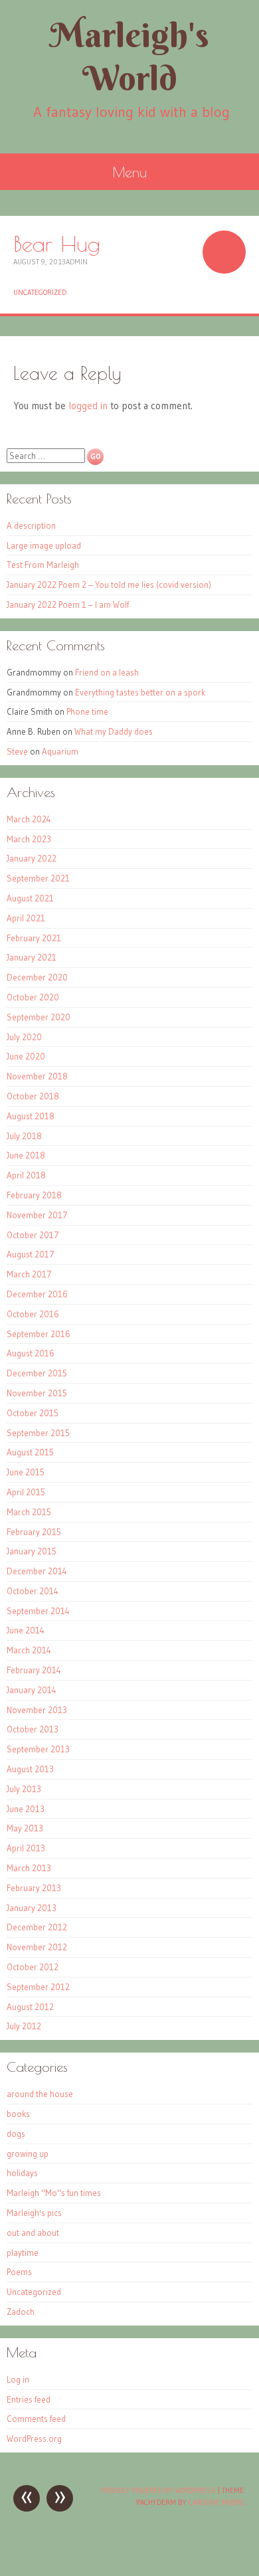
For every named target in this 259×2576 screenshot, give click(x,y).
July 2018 (24, 1136)
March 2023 (29, 839)
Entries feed (29, 2399)
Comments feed (36, 2419)
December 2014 (37, 1571)
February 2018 (34, 1195)
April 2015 (26, 1492)
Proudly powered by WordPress (158, 2490)
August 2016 (31, 1353)
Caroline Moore (216, 2502)
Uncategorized (40, 292)
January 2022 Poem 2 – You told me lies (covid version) (109, 585)
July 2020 (24, 1037)
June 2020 (26, 1056)
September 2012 (38, 1987)
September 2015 (38, 1433)
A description (31, 525)
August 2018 (31, 1116)
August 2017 (31, 1254)
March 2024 (29, 819)
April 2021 (26, 918)
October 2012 (33, 1967)
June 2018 (26, 1155)
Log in (18, 2379)
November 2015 (37, 1393)
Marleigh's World (129, 56)
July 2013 (24, 1789)
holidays (22, 2173)
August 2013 (30, 1769)
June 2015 (26, 1472)
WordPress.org (34, 2438)
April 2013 (26, 1848)
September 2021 (38, 878)
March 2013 (29, 1868)
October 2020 (33, 997)
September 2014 (38, 1611)
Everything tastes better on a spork (140, 692)
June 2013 (26, 1809)
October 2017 (33, 1235)
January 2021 (32, 957)
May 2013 (25, 1828)
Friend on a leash (107, 672)
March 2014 (29, 1650)
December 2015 (37, 1373)
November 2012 (37, 1947)
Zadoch (21, 2312)
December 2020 (37, 977)
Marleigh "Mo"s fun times (54, 2193)
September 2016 (39, 1334)
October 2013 (33, 1729)
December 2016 (37, 1294)
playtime (23, 2253)
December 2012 (37, 1927)
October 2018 (33, 1096)
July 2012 (24, 2026)
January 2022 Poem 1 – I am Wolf (68, 604)
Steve (17, 751)
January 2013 (32, 1908)
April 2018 (26, 1175)
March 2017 (29, 1274)
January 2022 (32, 858)
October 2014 (33, 1591)
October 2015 (33, 1413)
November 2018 (37, 1076)
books (18, 2114)
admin (77, 262)
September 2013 (38, 1749)
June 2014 (26, 1630)
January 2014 (32, 1690)
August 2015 (30, 1452)
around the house (40, 2094)
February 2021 (34, 938)
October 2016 (33, 1314)
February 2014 (34, 1670)
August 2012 (30, 2007)
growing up (28, 2154)
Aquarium (60, 751)
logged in (88, 406)
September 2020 (39, 1017)
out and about (33, 2233)
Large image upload (44, 545)
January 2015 (32, 1551)
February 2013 (34, 1888)
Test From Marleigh (43, 565)
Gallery (224, 252)
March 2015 (29, 1512)
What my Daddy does (114, 731)
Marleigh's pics (34, 2213)
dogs (16, 2134)
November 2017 (37, 1215)
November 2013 (37, 1710)
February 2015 (34, 1532)
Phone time (87, 711)
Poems (19, 2272)
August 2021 (30, 898)
